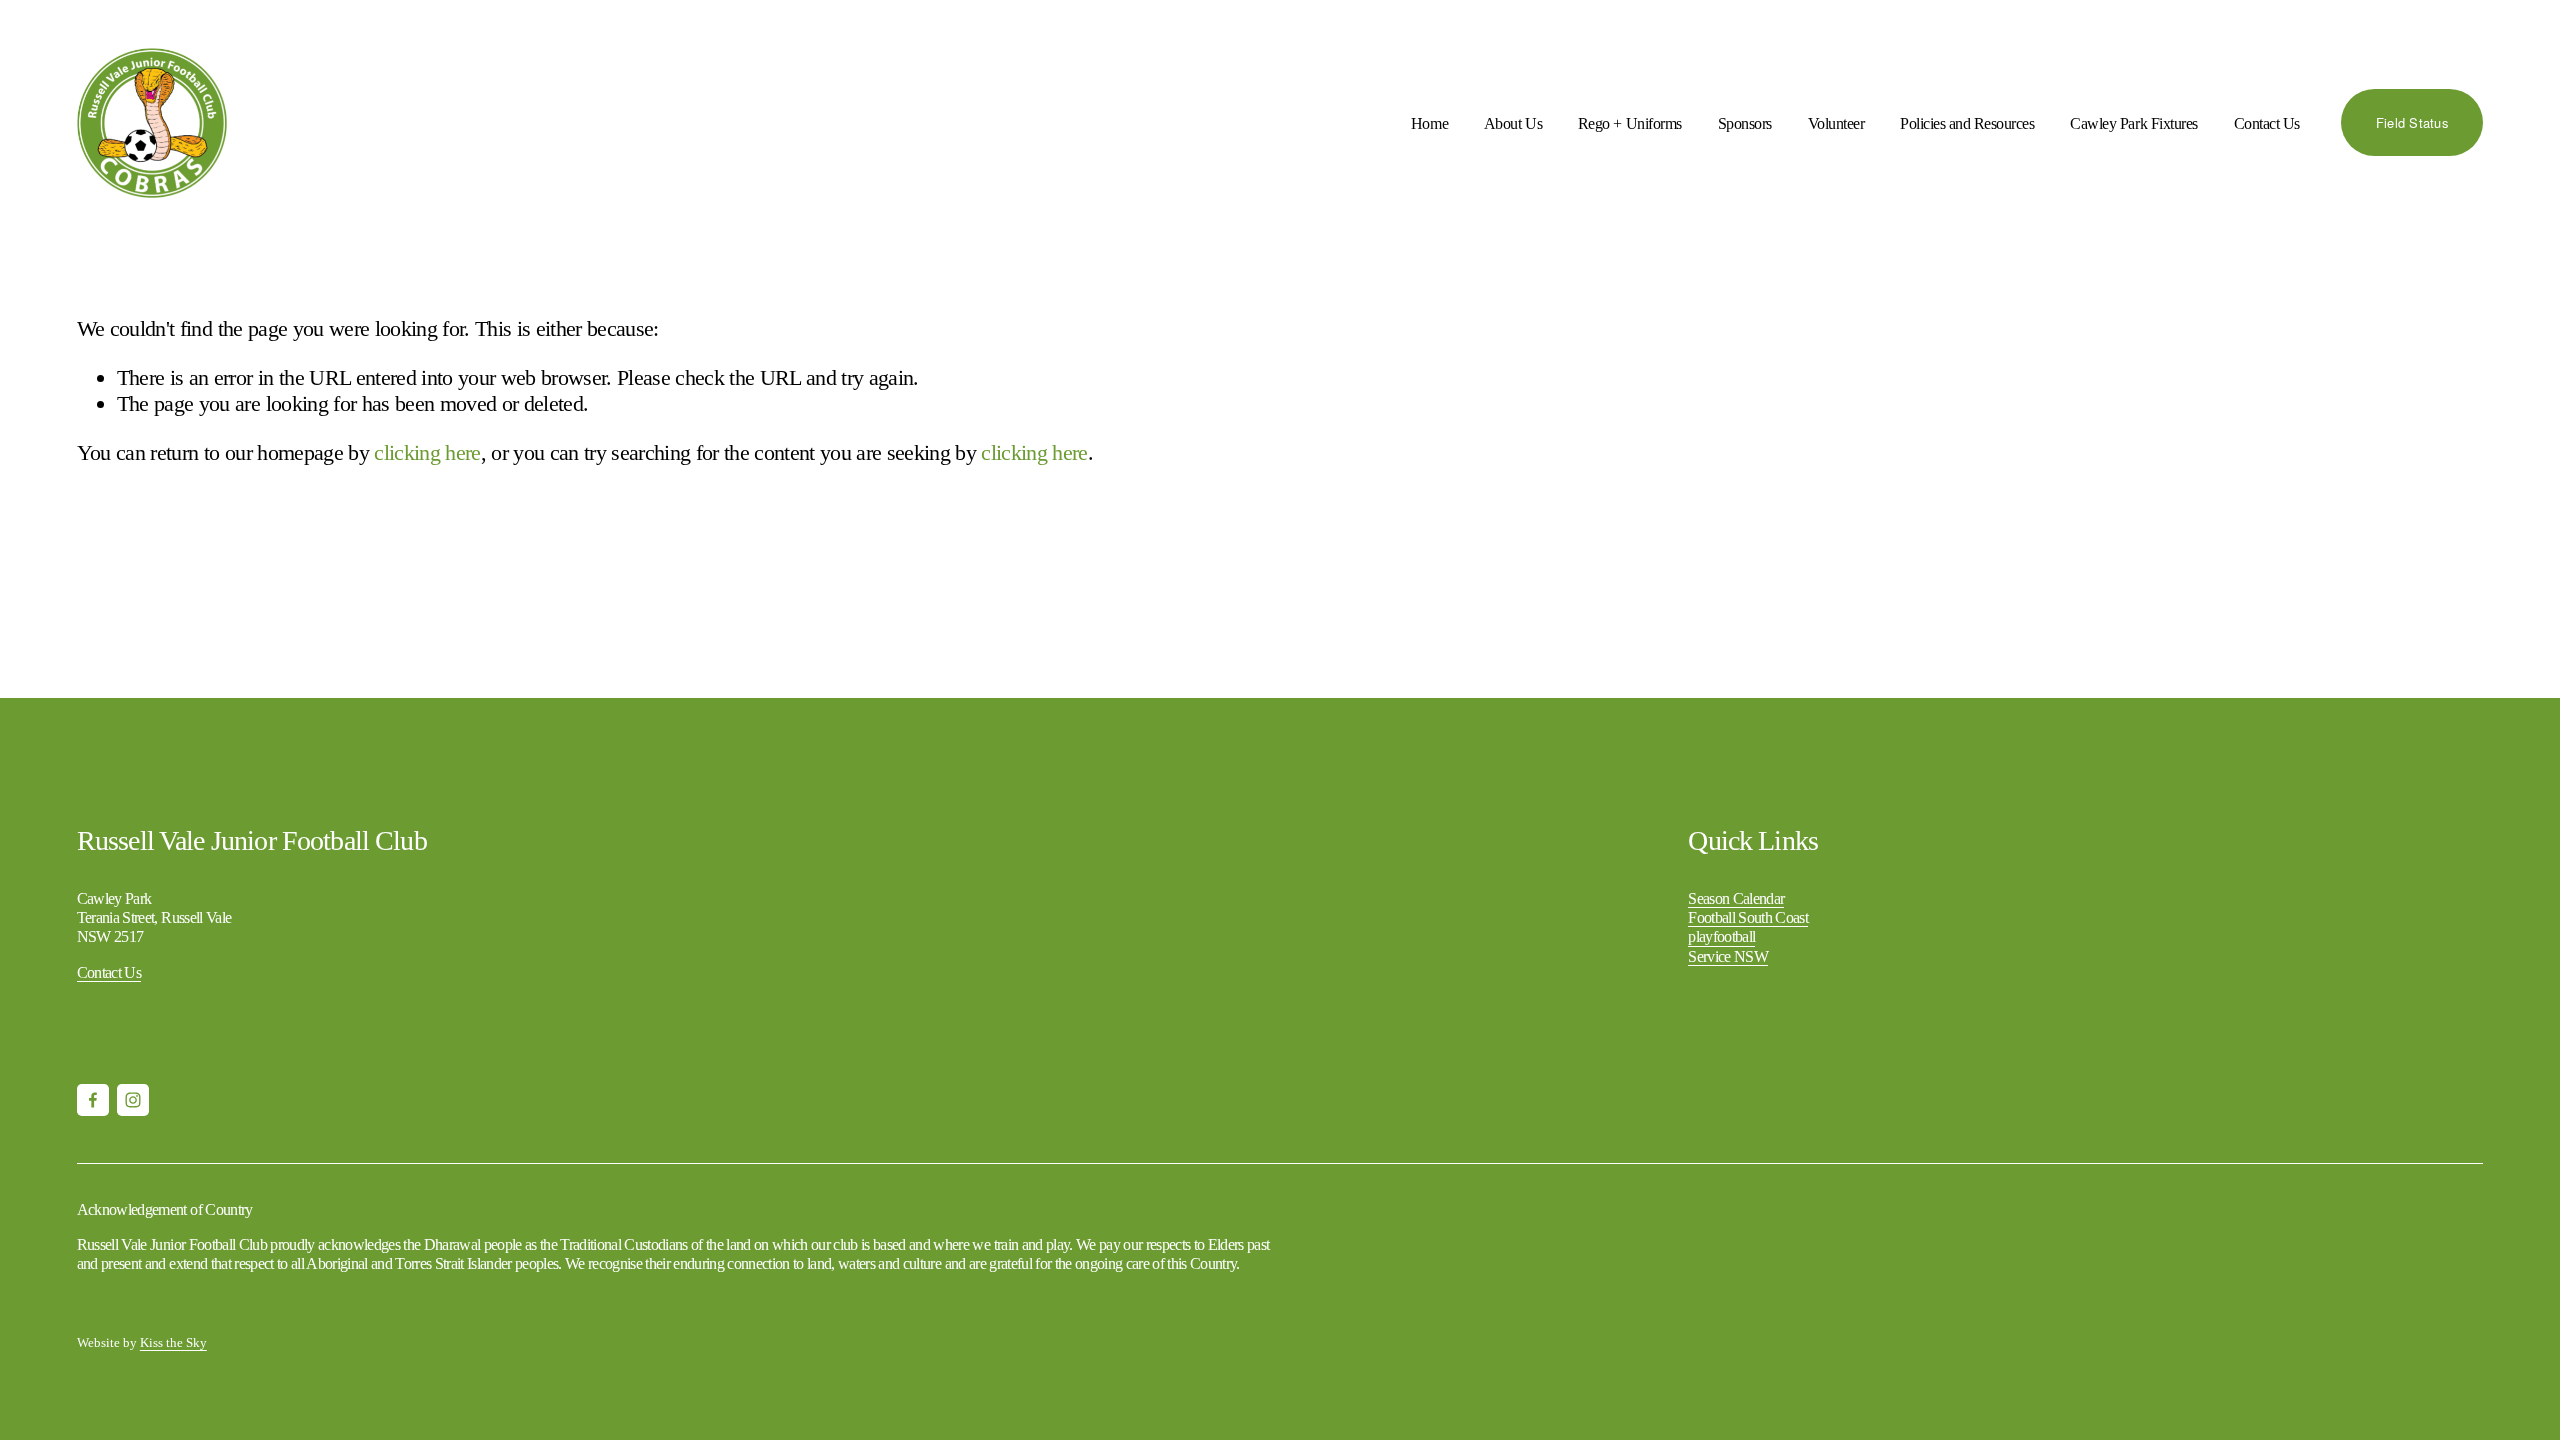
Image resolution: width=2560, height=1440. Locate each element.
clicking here (427, 452)
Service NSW (1728, 956)
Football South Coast (1748, 917)
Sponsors (1745, 123)
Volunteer (1836, 123)
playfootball (1721, 936)
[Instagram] (133, 1100)
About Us (1513, 123)
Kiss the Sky (173, 1342)
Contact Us (2267, 123)
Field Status (2412, 122)
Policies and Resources (1967, 123)
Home (1429, 123)
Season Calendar (1736, 898)
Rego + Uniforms (1630, 123)
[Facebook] (93, 1100)
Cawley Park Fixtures (2133, 123)
